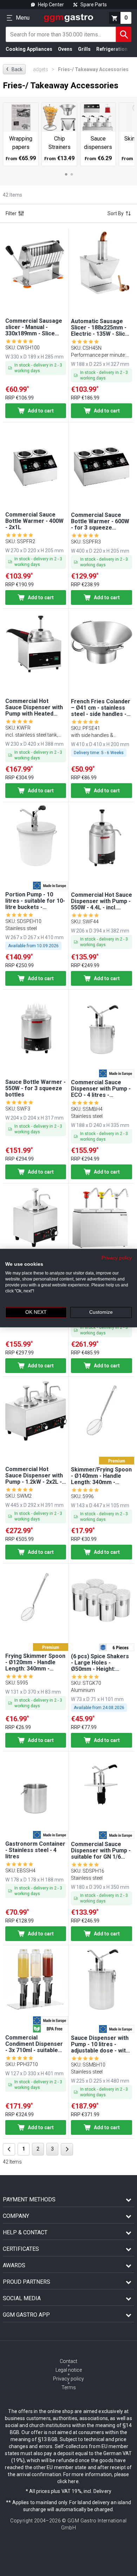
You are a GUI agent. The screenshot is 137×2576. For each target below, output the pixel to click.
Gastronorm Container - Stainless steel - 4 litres (35, 1850)
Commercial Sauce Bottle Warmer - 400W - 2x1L (34, 521)
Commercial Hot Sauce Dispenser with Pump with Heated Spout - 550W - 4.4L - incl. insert (34, 708)
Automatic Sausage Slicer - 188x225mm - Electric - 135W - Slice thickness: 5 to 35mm (100, 328)
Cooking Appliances (29, 49)
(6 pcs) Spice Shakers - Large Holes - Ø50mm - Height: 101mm (100, 1663)
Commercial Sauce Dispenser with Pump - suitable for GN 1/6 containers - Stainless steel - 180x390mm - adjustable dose (101, 1851)
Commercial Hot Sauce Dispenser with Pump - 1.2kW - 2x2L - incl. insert (34, 1476)
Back (14, 69)
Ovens (65, 49)
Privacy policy (117, 1258)
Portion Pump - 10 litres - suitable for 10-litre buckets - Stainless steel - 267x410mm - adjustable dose (35, 901)
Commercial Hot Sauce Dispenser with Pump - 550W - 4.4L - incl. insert (102, 901)
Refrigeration (112, 49)
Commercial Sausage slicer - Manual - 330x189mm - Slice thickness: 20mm (34, 327)
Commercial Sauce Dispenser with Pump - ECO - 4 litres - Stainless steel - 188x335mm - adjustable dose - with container (101, 1089)
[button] (35, 262)
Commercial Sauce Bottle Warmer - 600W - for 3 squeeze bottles (100, 521)
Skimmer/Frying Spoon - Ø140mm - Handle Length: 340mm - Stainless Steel (101, 1476)
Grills (84, 49)
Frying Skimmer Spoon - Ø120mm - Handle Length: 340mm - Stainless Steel (35, 1662)
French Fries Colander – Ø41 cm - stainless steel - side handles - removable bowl (101, 708)
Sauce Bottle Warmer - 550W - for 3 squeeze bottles (35, 1088)
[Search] (124, 34)
